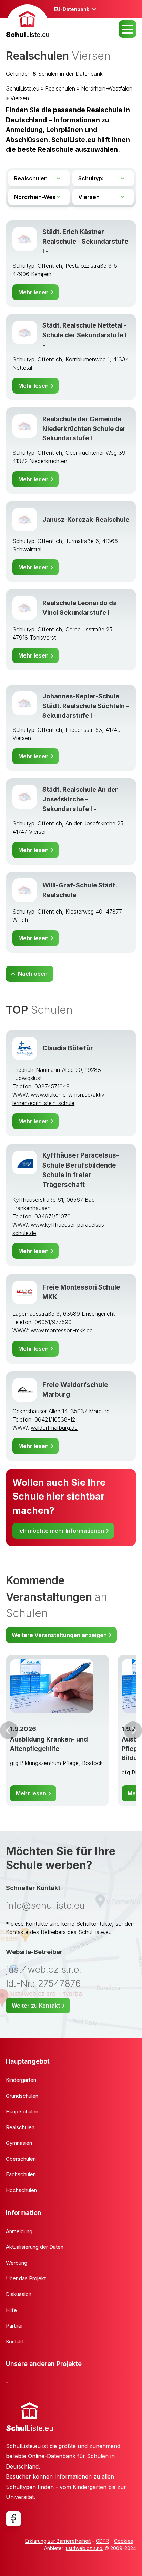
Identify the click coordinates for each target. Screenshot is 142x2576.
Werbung (17, 2263)
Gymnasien (19, 2143)
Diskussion (19, 2294)
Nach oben (33, 974)
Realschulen (60, 88)
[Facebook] (13, 2519)
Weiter (133, 1730)
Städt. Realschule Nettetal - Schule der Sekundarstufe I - (85, 335)
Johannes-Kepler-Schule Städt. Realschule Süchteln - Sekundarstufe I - (86, 706)
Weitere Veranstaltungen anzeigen (59, 1635)
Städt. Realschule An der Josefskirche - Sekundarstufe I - (80, 799)
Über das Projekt (26, 2278)
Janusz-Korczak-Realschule (86, 519)
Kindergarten (21, 2080)
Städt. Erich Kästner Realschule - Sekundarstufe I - (85, 241)
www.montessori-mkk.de (62, 1330)
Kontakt (15, 2342)
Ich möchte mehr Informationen (61, 1531)
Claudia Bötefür (68, 1048)
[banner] (28, 22)
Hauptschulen (22, 2111)
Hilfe (11, 2310)
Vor (9, 1730)
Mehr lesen (33, 292)
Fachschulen (21, 2174)
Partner (14, 2326)
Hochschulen (21, 2190)
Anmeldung (19, 2231)
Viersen (20, 98)
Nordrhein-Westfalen (107, 88)
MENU (128, 29)
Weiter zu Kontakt (36, 2006)
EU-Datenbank (72, 9)
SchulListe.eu (23, 88)
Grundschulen (22, 2096)
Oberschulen (21, 2159)
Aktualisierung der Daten (35, 2247)
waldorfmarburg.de (54, 1428)
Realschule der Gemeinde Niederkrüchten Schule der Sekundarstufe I (84, 428)
